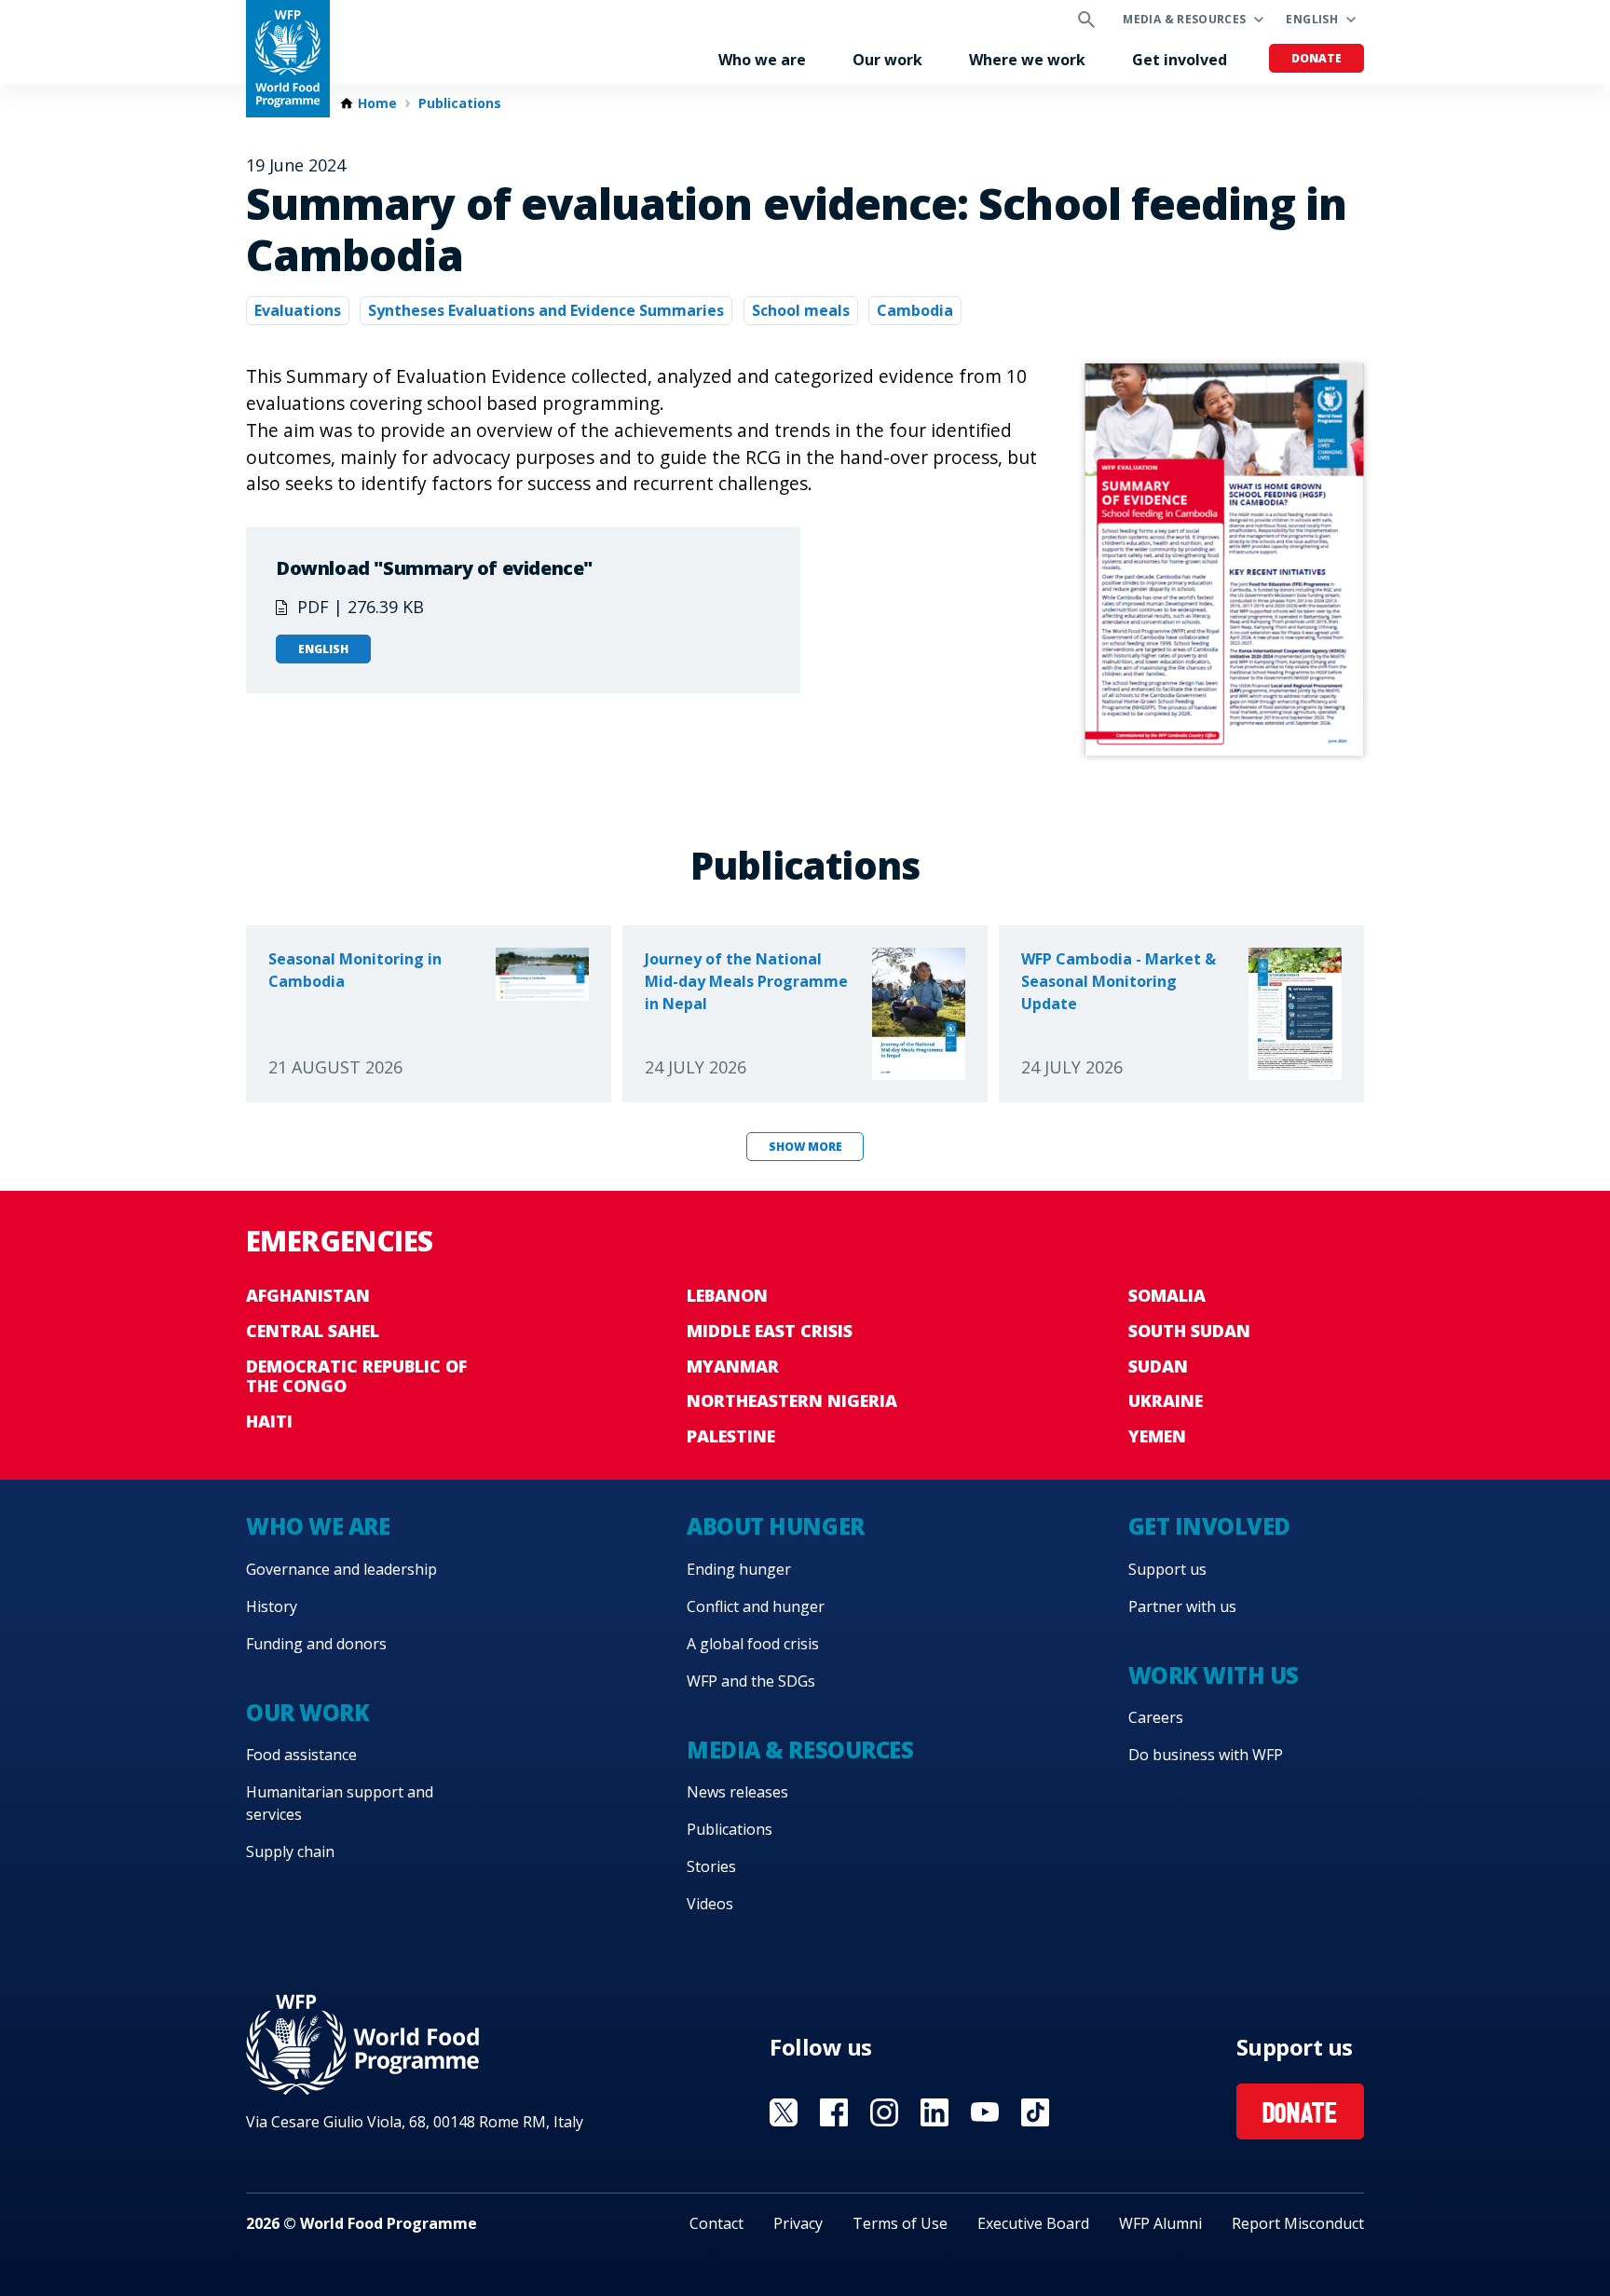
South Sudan (1189, 1331)
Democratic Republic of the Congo (356, 1376)
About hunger (775, 1526)
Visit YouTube (985, 2112)
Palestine (731, 1436)
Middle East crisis (770, 1331)
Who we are (762, 60)
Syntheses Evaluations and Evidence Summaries (546, 310)
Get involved (1180, 60)
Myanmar (733, 1366)
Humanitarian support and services (340, 1803)
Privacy (798, 2223)
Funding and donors (316, 1644)
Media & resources (1184, 19)
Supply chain (290, 1852)
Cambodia (915, 310)
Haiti (269, 1421)
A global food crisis (753, 1644)
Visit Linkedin (935, 2112)
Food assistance (301, 1755)
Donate (1317, 58)
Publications (460, 103)
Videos (710, 1904)
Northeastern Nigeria (792, 1401)
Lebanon (727, 1295)
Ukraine (1166, 1401)
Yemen (1157, 1436)
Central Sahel (313, 1331)
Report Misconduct (1298, 2223)
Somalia (1167, 1295)
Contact (716, 2223)
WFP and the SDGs (751, 1681)
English (1312, 19)
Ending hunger (739, 1569)
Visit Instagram (884, 2112)
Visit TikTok (1035, 2112)
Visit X (784, 2112)
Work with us (1214, 1675)
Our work (887, 60)
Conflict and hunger (756, 1606)
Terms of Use (900, 2223)
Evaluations (298, 310)
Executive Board (1033, 2223)
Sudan (1158, 1366)
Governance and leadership (341, 1569)
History (272, 1606)
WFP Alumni (1160, 2223)
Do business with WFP (1206, 1755)
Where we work (1027, 60)
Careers (1156, 1717)
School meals (801, 310)
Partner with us (1182, 1606)
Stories (711, 1866)
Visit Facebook (834, 2112)
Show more (805, 1147)
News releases (737, 1792)
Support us (1167, 1569)
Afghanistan (308, 1295)
